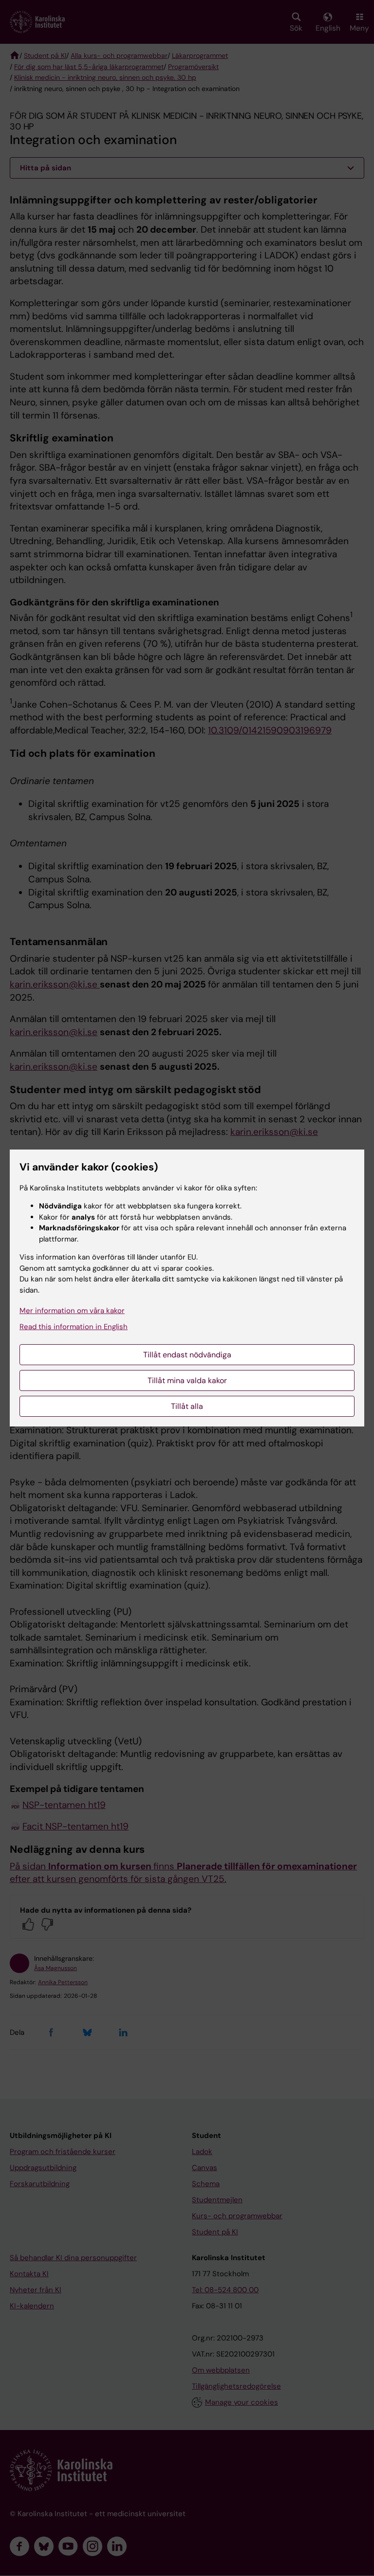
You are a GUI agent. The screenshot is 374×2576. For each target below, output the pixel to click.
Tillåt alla (187, 1406)
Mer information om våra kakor (72, 1311)
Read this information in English (74, 1327)
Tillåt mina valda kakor (187, 1380)
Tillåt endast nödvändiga (187, 1355)
